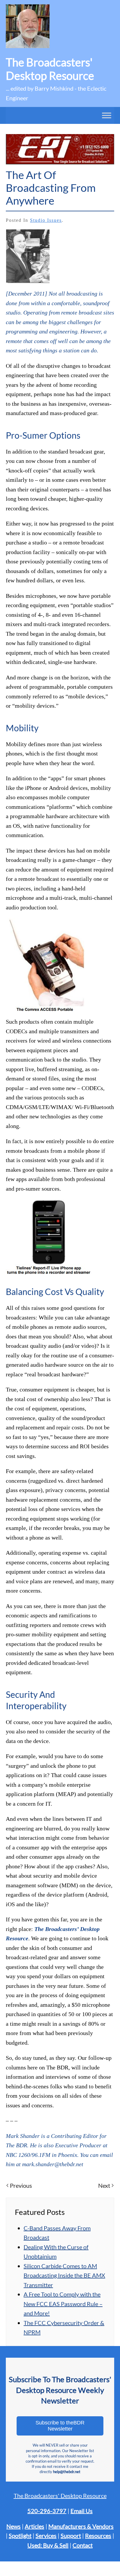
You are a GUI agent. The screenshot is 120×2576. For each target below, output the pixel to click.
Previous (21, 2185)
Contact (83, 2545)
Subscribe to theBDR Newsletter (60, 2426)
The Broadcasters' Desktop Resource (60, 2496)
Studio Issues (46, 220)
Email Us (82, 2511)
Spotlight (20, 2535)
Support (71, 2535)
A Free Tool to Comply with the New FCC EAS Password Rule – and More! (63, 2304)
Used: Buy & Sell (48, 2545)
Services (46, 2535)
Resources (98, 2535)
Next (104, 2185)
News (14, 2526)
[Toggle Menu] (107, 115)
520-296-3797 (47, 2511)
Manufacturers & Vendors (81, 2526)
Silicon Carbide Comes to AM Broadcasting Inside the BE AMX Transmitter (64, 2275)
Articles (35, 2526)
